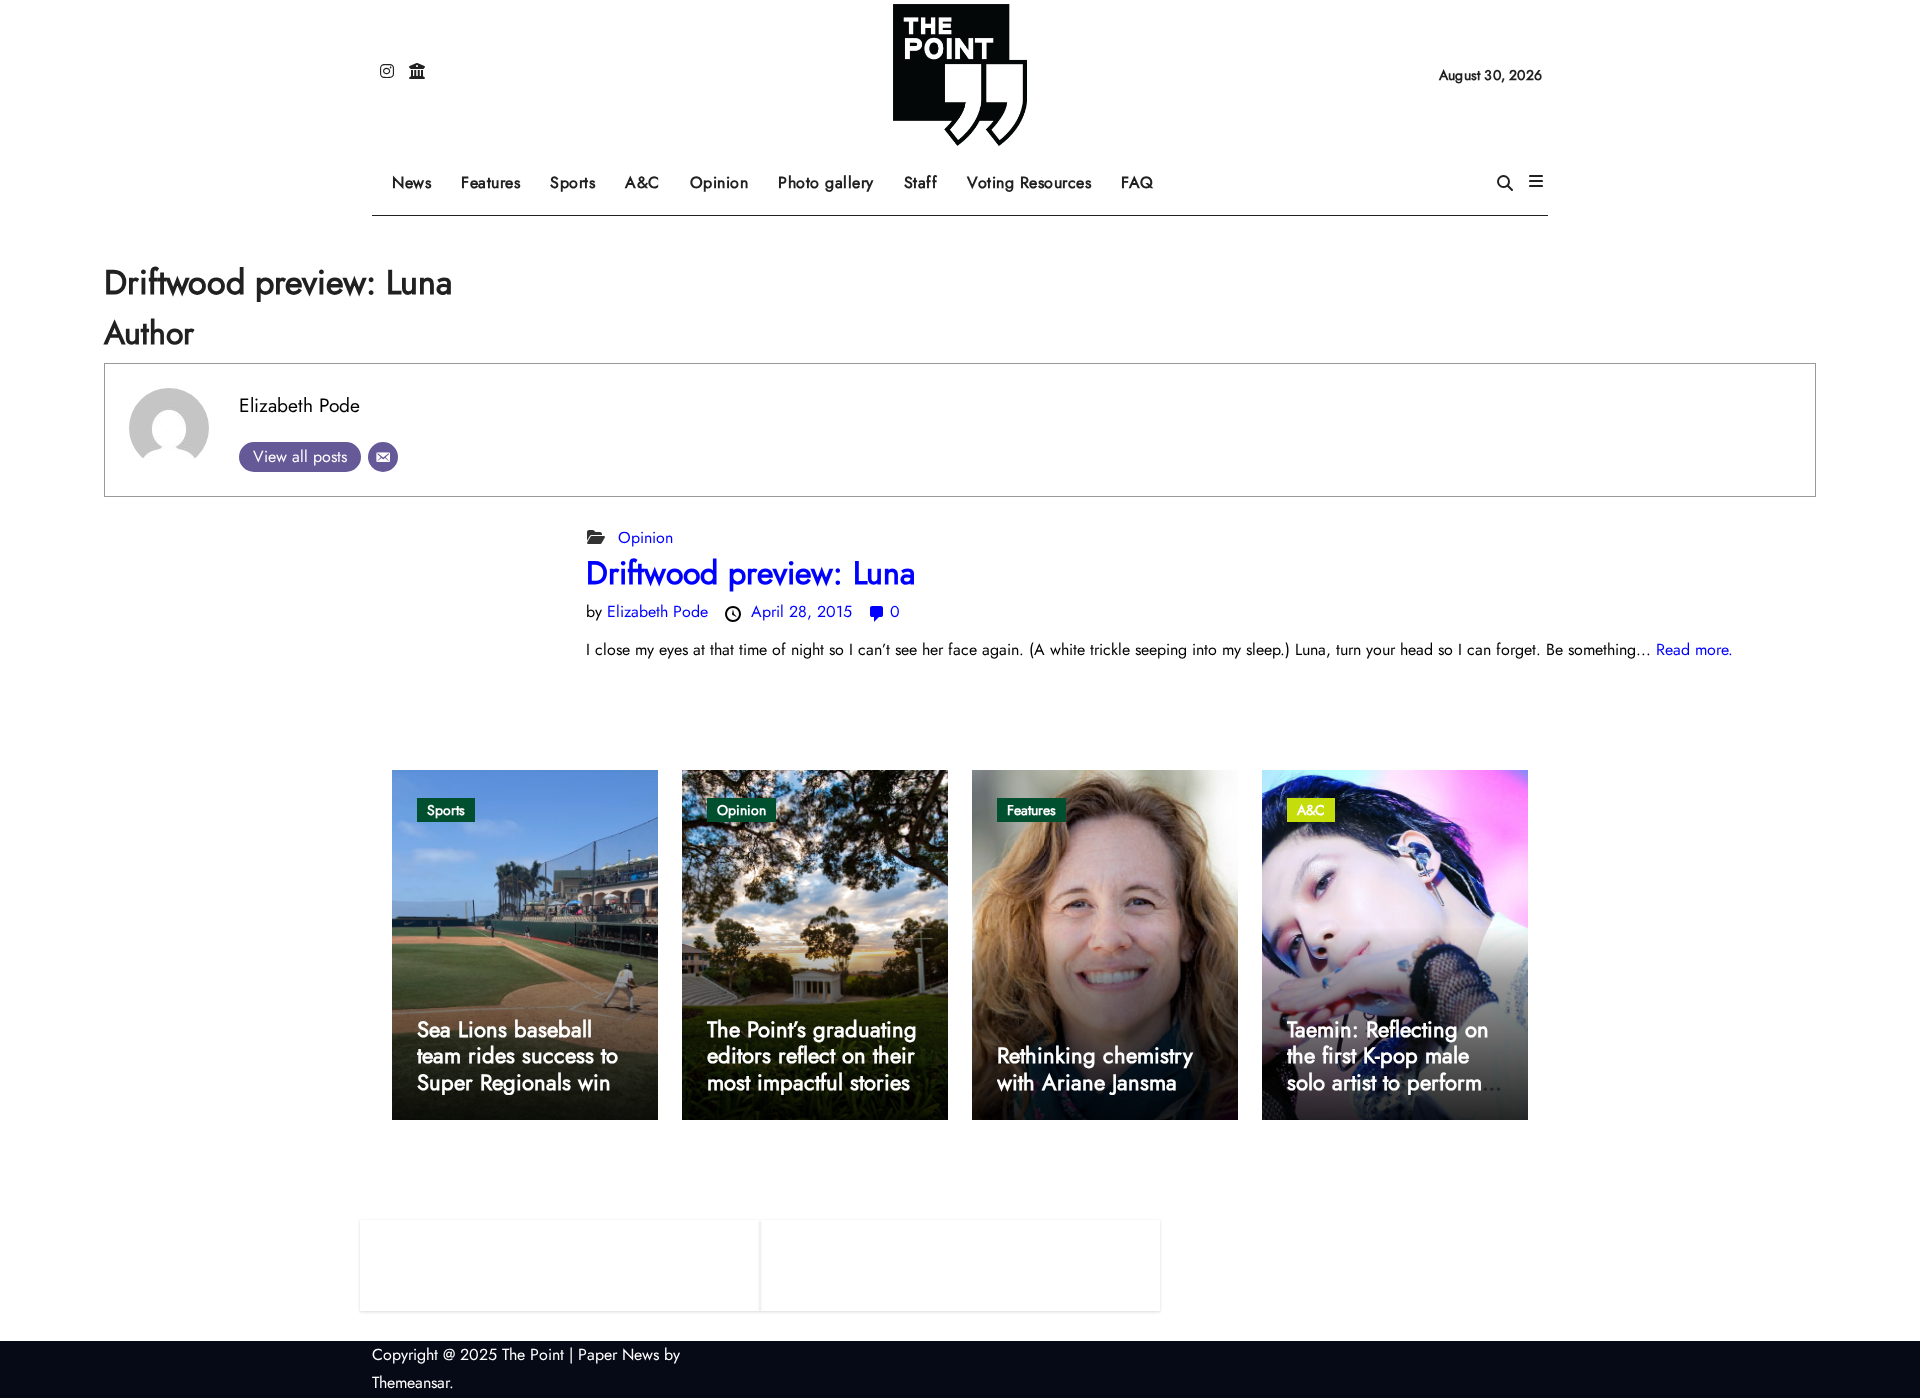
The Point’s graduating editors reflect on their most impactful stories (812, 1055)
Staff (921, 182)
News (411, 182)
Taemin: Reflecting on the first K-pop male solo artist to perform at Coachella (1388, 1068)
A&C (650, 175)
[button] (1536, 182)
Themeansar (410, 1382)
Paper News (618, 1354)
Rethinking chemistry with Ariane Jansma (1095, 1068)
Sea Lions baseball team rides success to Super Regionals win (517, 1055)
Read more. (1694, 649)
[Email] (383, 457)
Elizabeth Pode (299, 405)
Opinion (727, 175)
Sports (580, 175)
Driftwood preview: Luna (750, 573)
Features (498, 175)
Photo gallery (826, 182)
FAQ (1137, 182)
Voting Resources (1029, 182)
